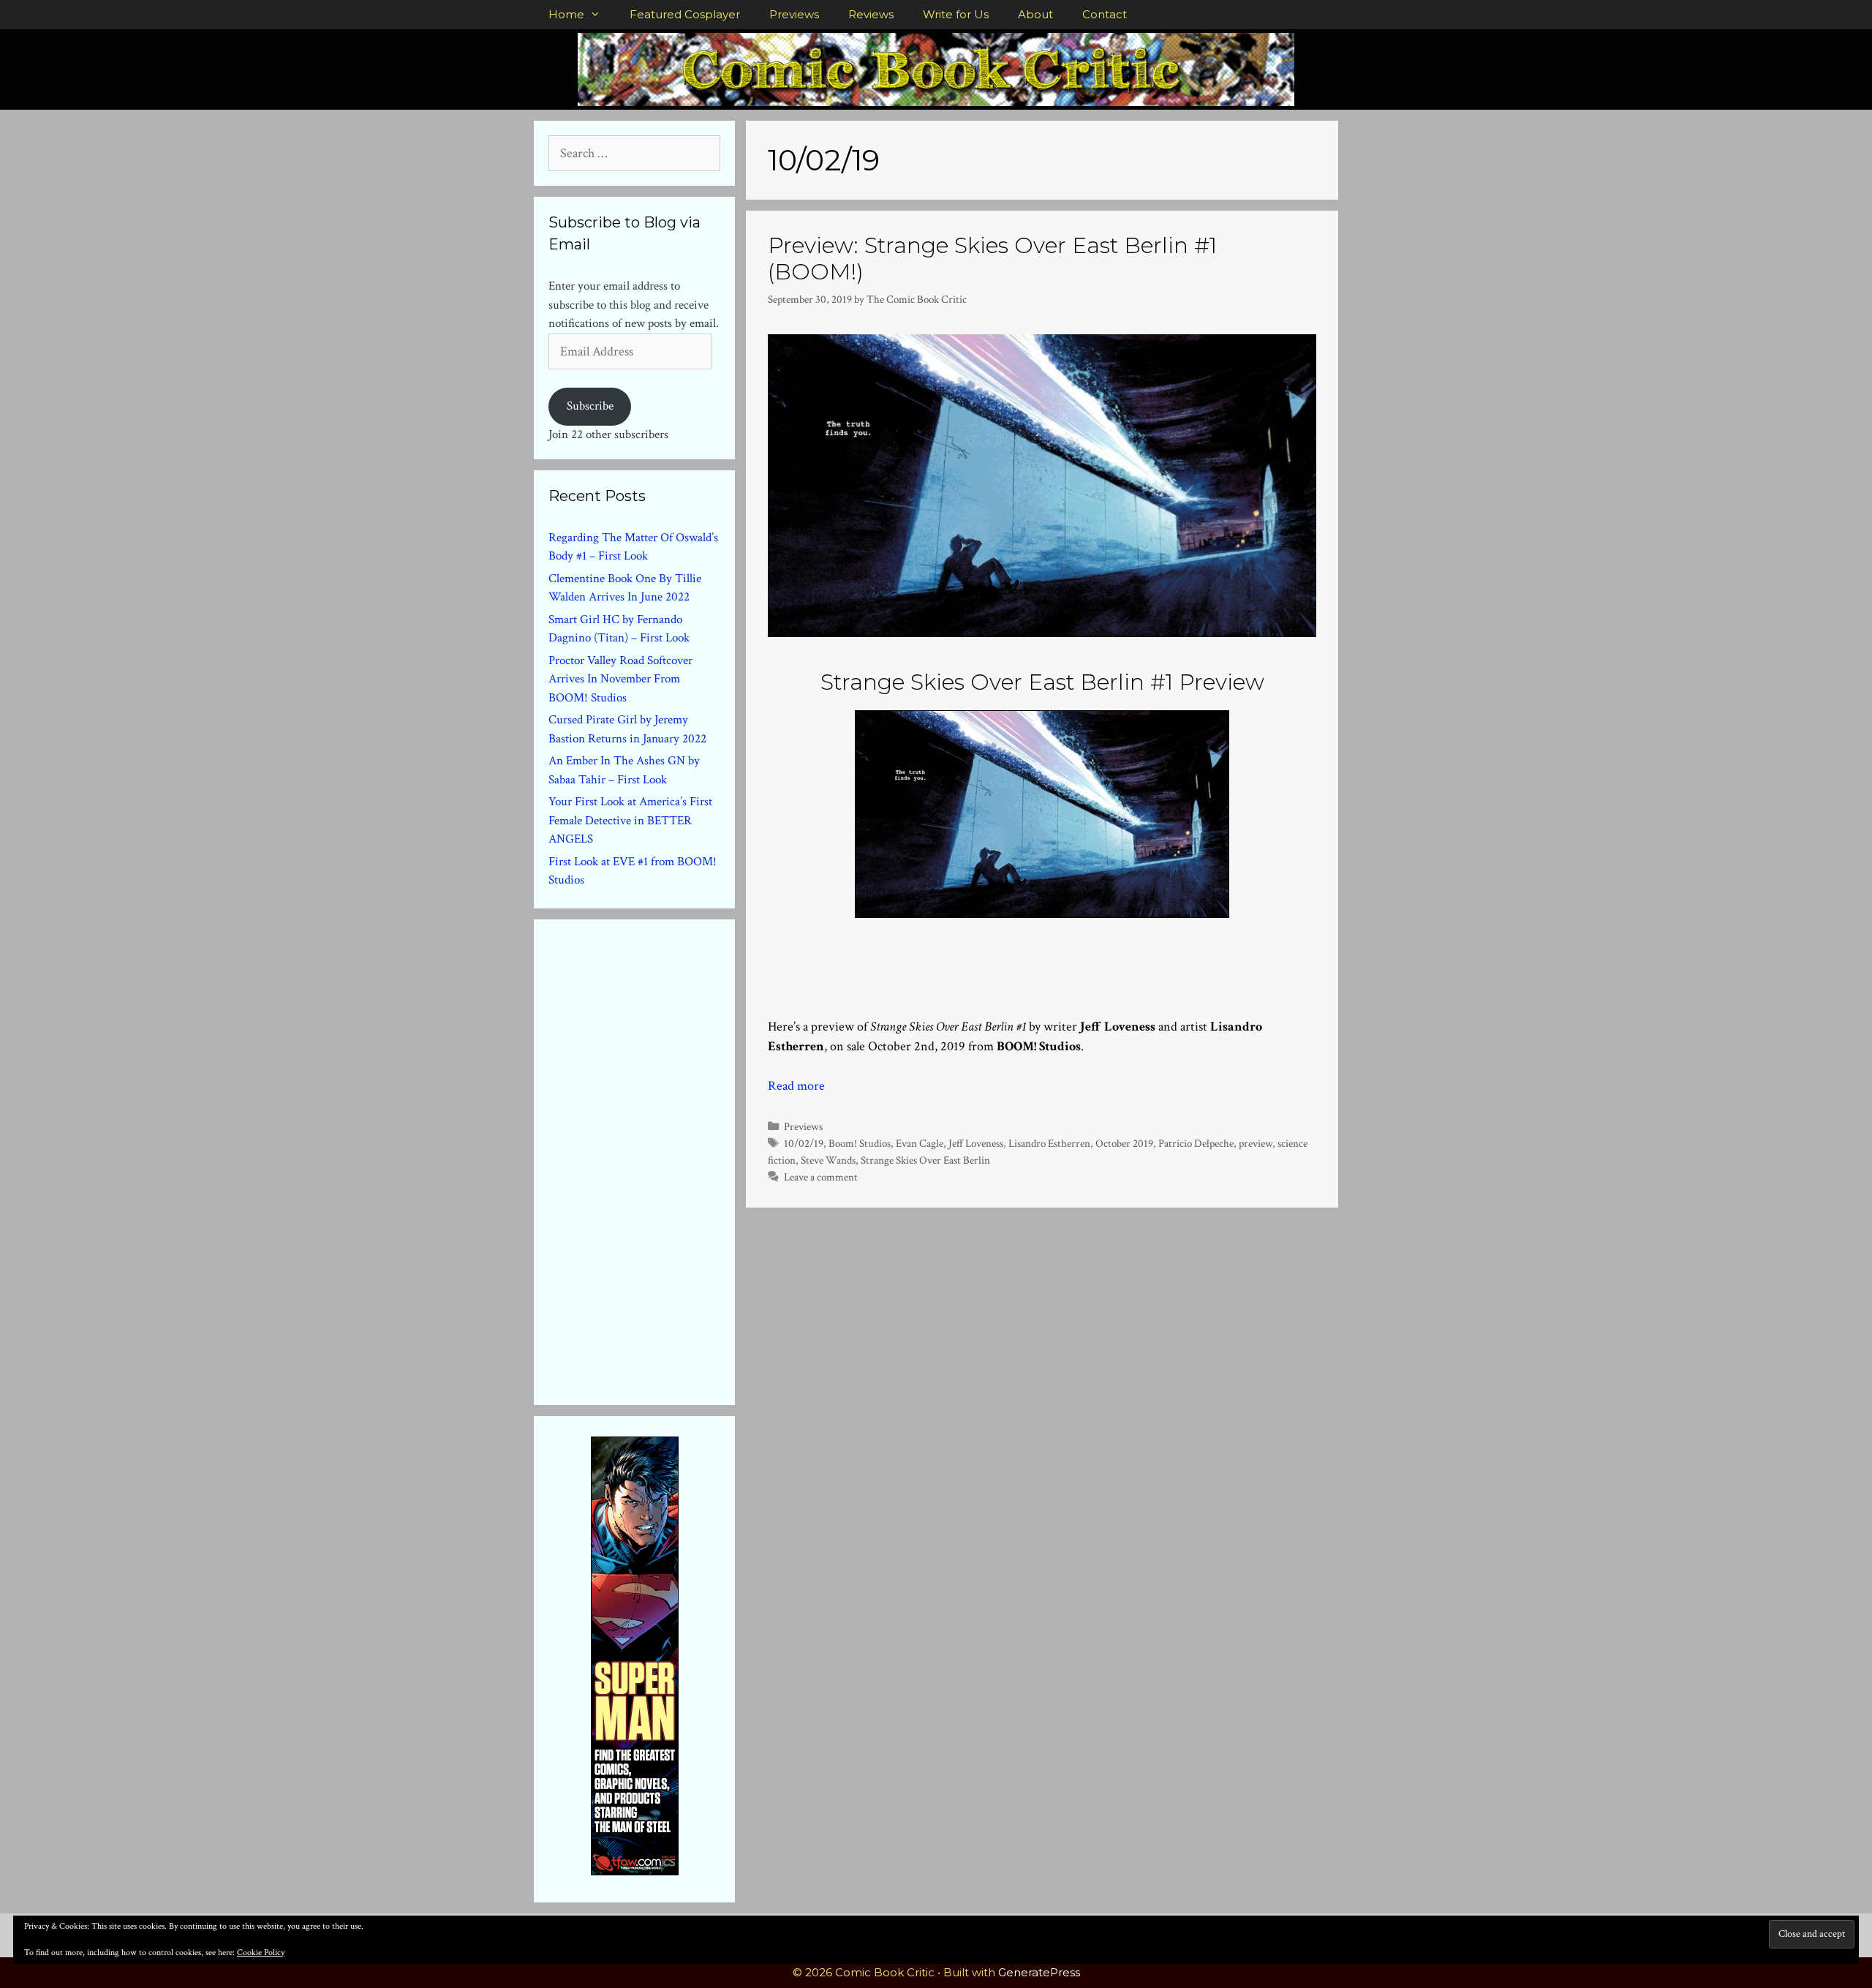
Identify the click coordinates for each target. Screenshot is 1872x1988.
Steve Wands (828, 1160)
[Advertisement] (658, 1159)
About (1035, 14)
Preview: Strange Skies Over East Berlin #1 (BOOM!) (992, 259)
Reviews (871, 14)
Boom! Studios (860, 1143)
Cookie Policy (261, 1953)
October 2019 (1124, 1143)
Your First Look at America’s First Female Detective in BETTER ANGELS (630, 820)
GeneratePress (1039, 1972)
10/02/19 (804, 1143)
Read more (796, 1086)
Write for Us (956, 14)
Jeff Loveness (976, 1143)
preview (1256, 1143)
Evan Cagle (920, 1143)
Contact (1105, 14)
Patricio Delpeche (1196, 1143)
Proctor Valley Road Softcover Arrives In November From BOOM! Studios (620, 679)
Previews (794, 14)
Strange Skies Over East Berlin (925, 1160)
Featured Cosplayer (685, 14)
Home (566, 14)
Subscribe (590, 406)
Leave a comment (821, 1177)
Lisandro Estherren (1049, 1143)
